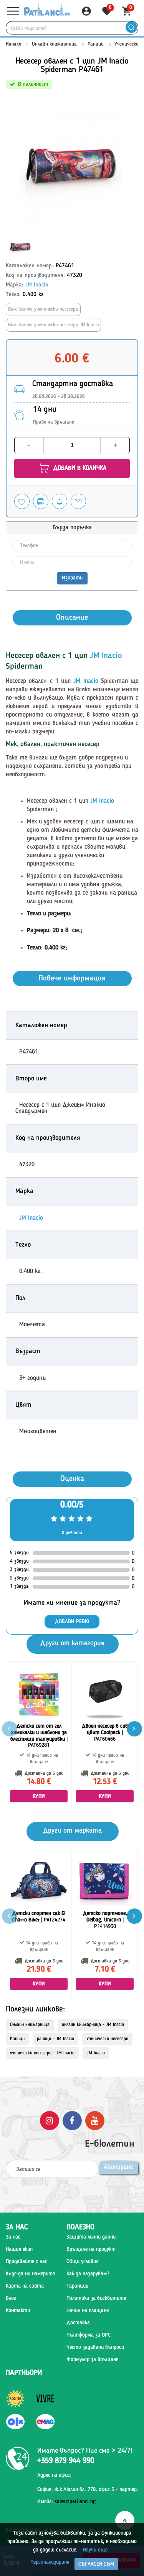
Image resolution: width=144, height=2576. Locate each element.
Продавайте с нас (26, 2262)
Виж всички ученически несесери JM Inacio (53, 325)
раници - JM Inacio (55, 2039)
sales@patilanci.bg (75, 2502)
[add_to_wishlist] (22, 501)
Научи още (95, 2550)
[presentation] (134, 1729)
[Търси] (131, 28)
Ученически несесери (107, 2039)
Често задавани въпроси (95, 2347)
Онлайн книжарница (54, 44)
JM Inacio (37, 285)
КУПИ (39, 1796)
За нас (13, 2237)
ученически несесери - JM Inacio (42, 2053)
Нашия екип (19, 2249)
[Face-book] (72, 2120)
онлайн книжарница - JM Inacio (93, 2025)
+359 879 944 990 (66, 2461)
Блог (11, 2298)
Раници (96, 44)
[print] (41, 501)
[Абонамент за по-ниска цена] (60, 501)
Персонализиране (50, 2562)
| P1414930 (105, 1920)
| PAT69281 (39, 1736)
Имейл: (66, 2502)
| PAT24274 (39, 1917)
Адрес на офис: (54, 2475)
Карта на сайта (25, 2286)
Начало (13, 44)
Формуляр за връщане (92, 2360)
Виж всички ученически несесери (43, 309)
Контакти (18, 2311)
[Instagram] (50, 2120)
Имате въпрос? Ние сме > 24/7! (85, 2451)
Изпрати (72, 578)
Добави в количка (79, 468)
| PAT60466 (105, 1733)
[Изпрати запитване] (78, 501)
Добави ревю (72, 1622)
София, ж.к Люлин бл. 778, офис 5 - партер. (88, 2489)
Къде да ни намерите (30, 2274)
